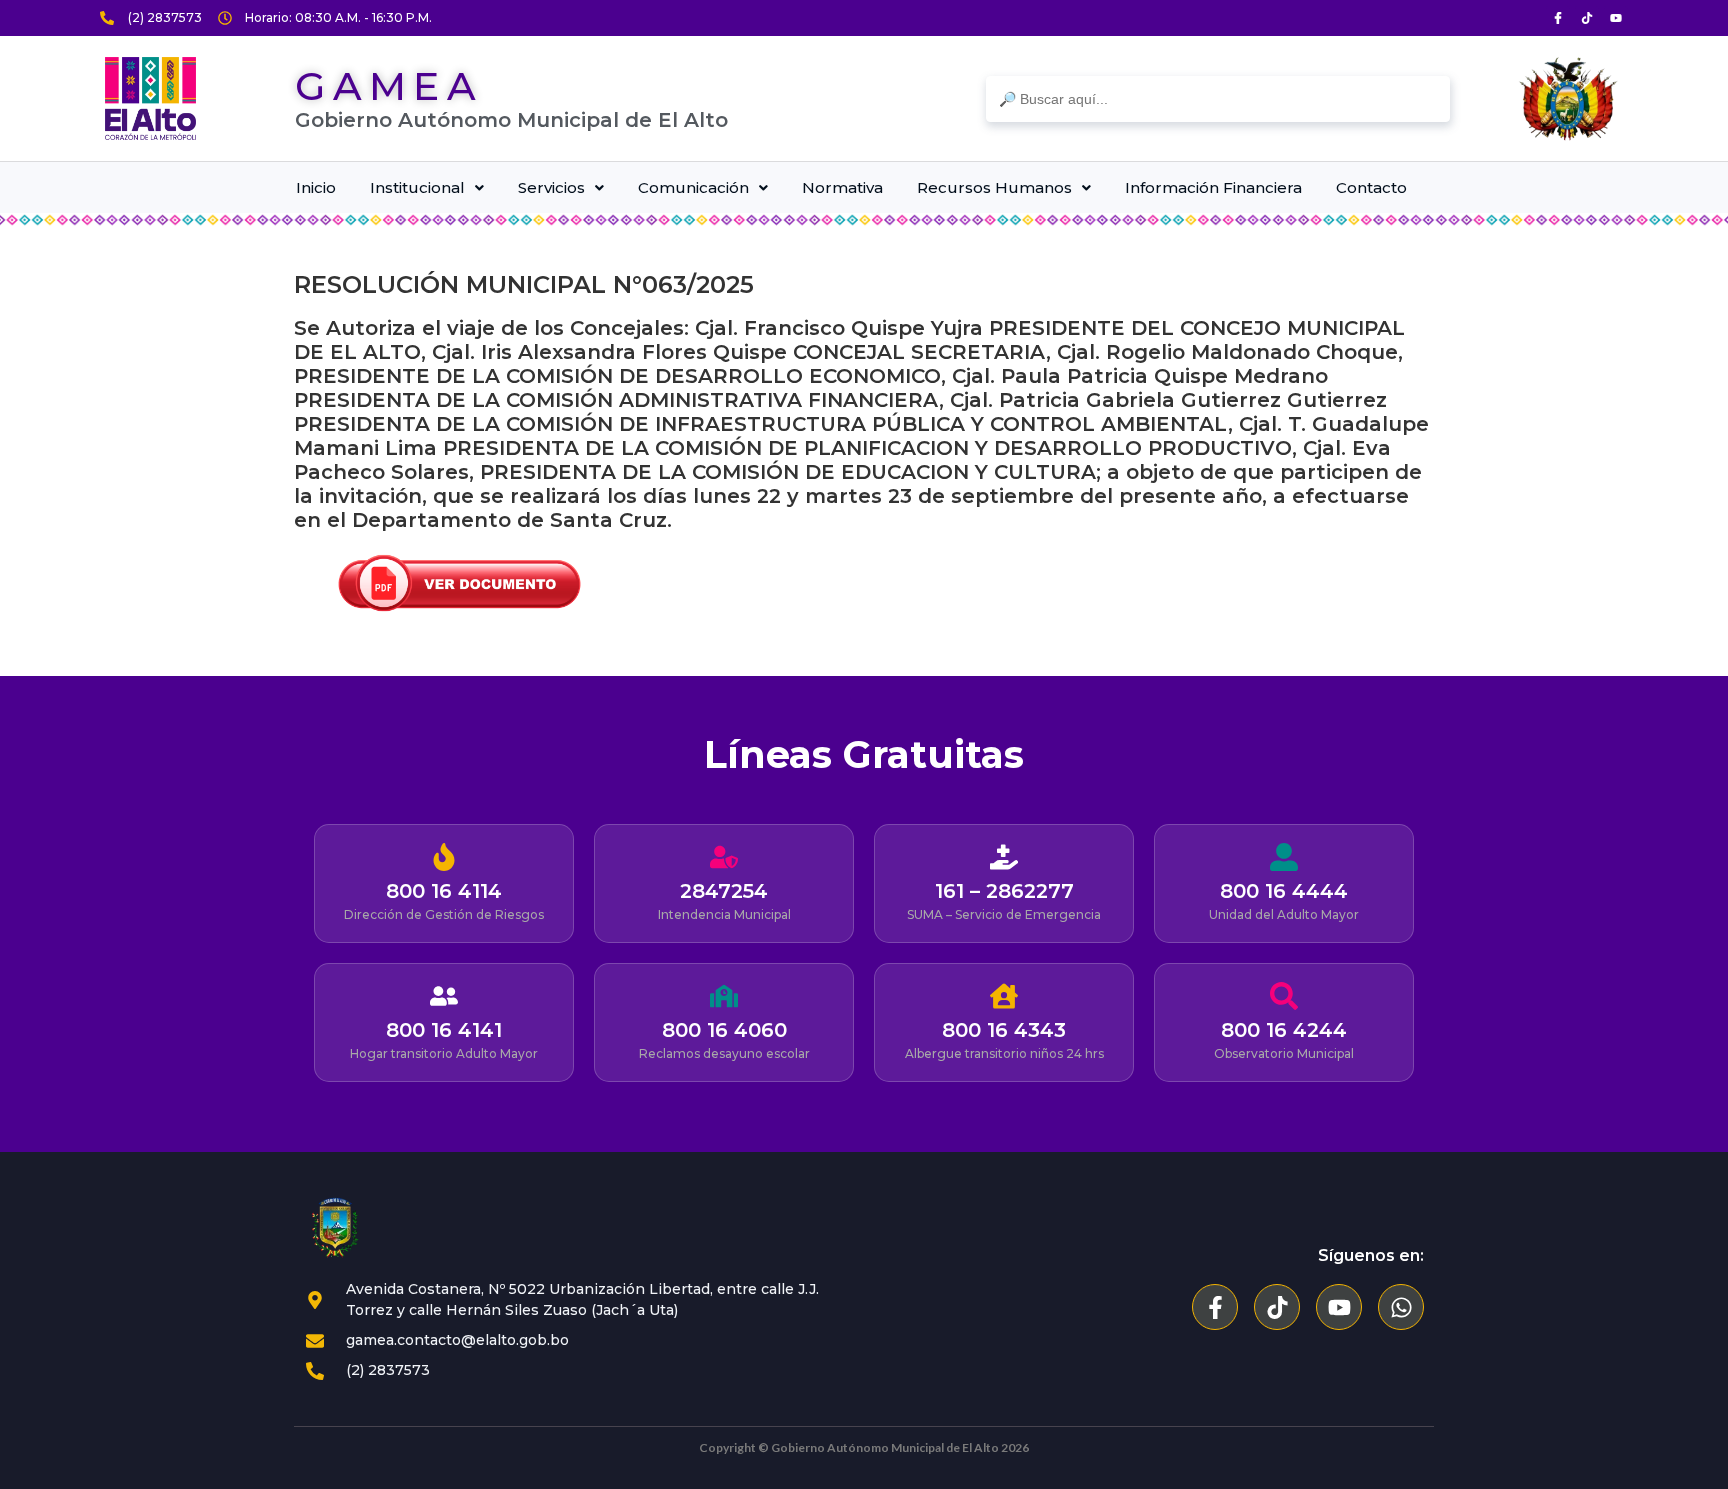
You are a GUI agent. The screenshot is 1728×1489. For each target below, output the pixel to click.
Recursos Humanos (994, 187)
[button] (427, 187)
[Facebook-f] (1215, 1307)
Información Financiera (1213, 187)
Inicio (316, 187)
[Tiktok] (1587, 18)
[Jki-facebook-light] (1558, 18)
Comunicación (693, 187)
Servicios (551, 187)
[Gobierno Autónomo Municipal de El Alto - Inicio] (150, 98)
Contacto (1371, 187)
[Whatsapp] (1401, 1307)
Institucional (417, 187)
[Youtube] (1616, 18)
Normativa (842, 187)
